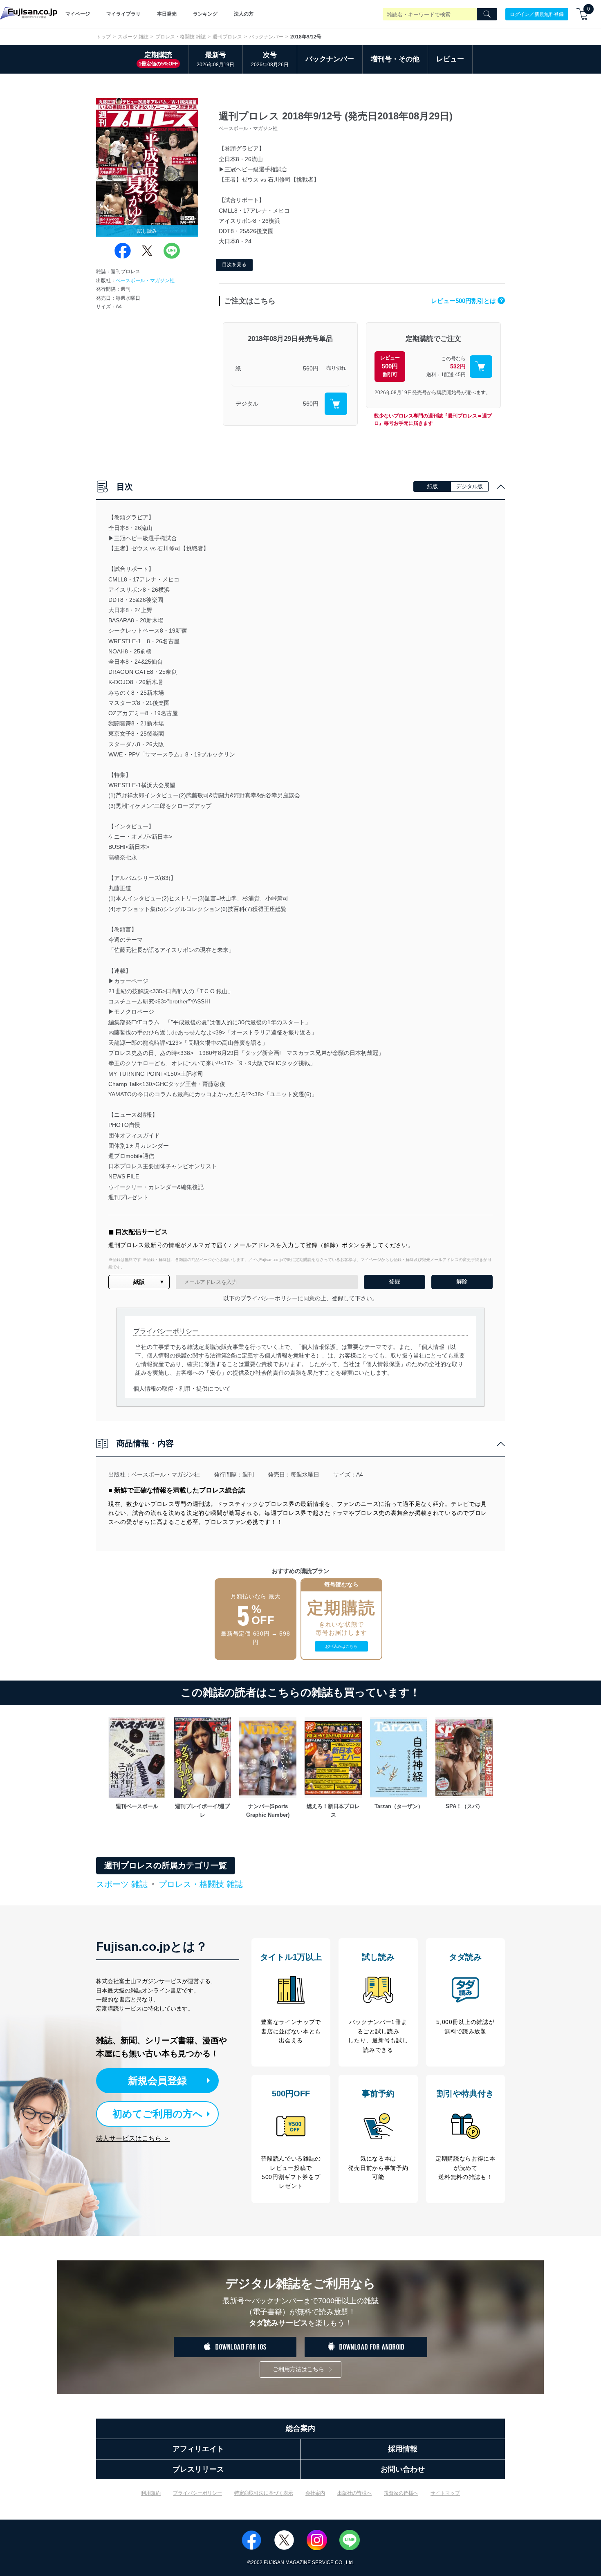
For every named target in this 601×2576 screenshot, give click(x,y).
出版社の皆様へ (354, 2493)
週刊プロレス (227, 37)
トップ (103, 37)
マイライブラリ (123, 14)
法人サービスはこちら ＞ (133, 2138)
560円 (311, 368)
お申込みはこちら (341, 1646)
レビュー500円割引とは (467, 301)
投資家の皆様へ (401, 2493)
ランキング (205, 14)
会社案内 (315, 2493)
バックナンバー (266, 37)
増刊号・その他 (395, 59)
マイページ (78, 14)
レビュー (450, 59)
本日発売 (167, 14)
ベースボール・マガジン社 (145, 280)
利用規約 (151, 2493)
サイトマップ (445, 2493)
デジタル (247, 404)
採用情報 (403, 2449)
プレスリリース (198, 2469)
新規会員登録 (157, 2081)
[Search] (487, 14)
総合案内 (300, 2428)
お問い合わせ (403, 2469)
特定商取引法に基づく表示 (264, 2493)
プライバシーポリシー (197, 2493)
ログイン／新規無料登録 (537, 14)
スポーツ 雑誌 (133, 37)
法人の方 (244, 14)
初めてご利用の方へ (158, 2114)
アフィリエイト (198, 2449)
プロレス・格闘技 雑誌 (181, 37)
